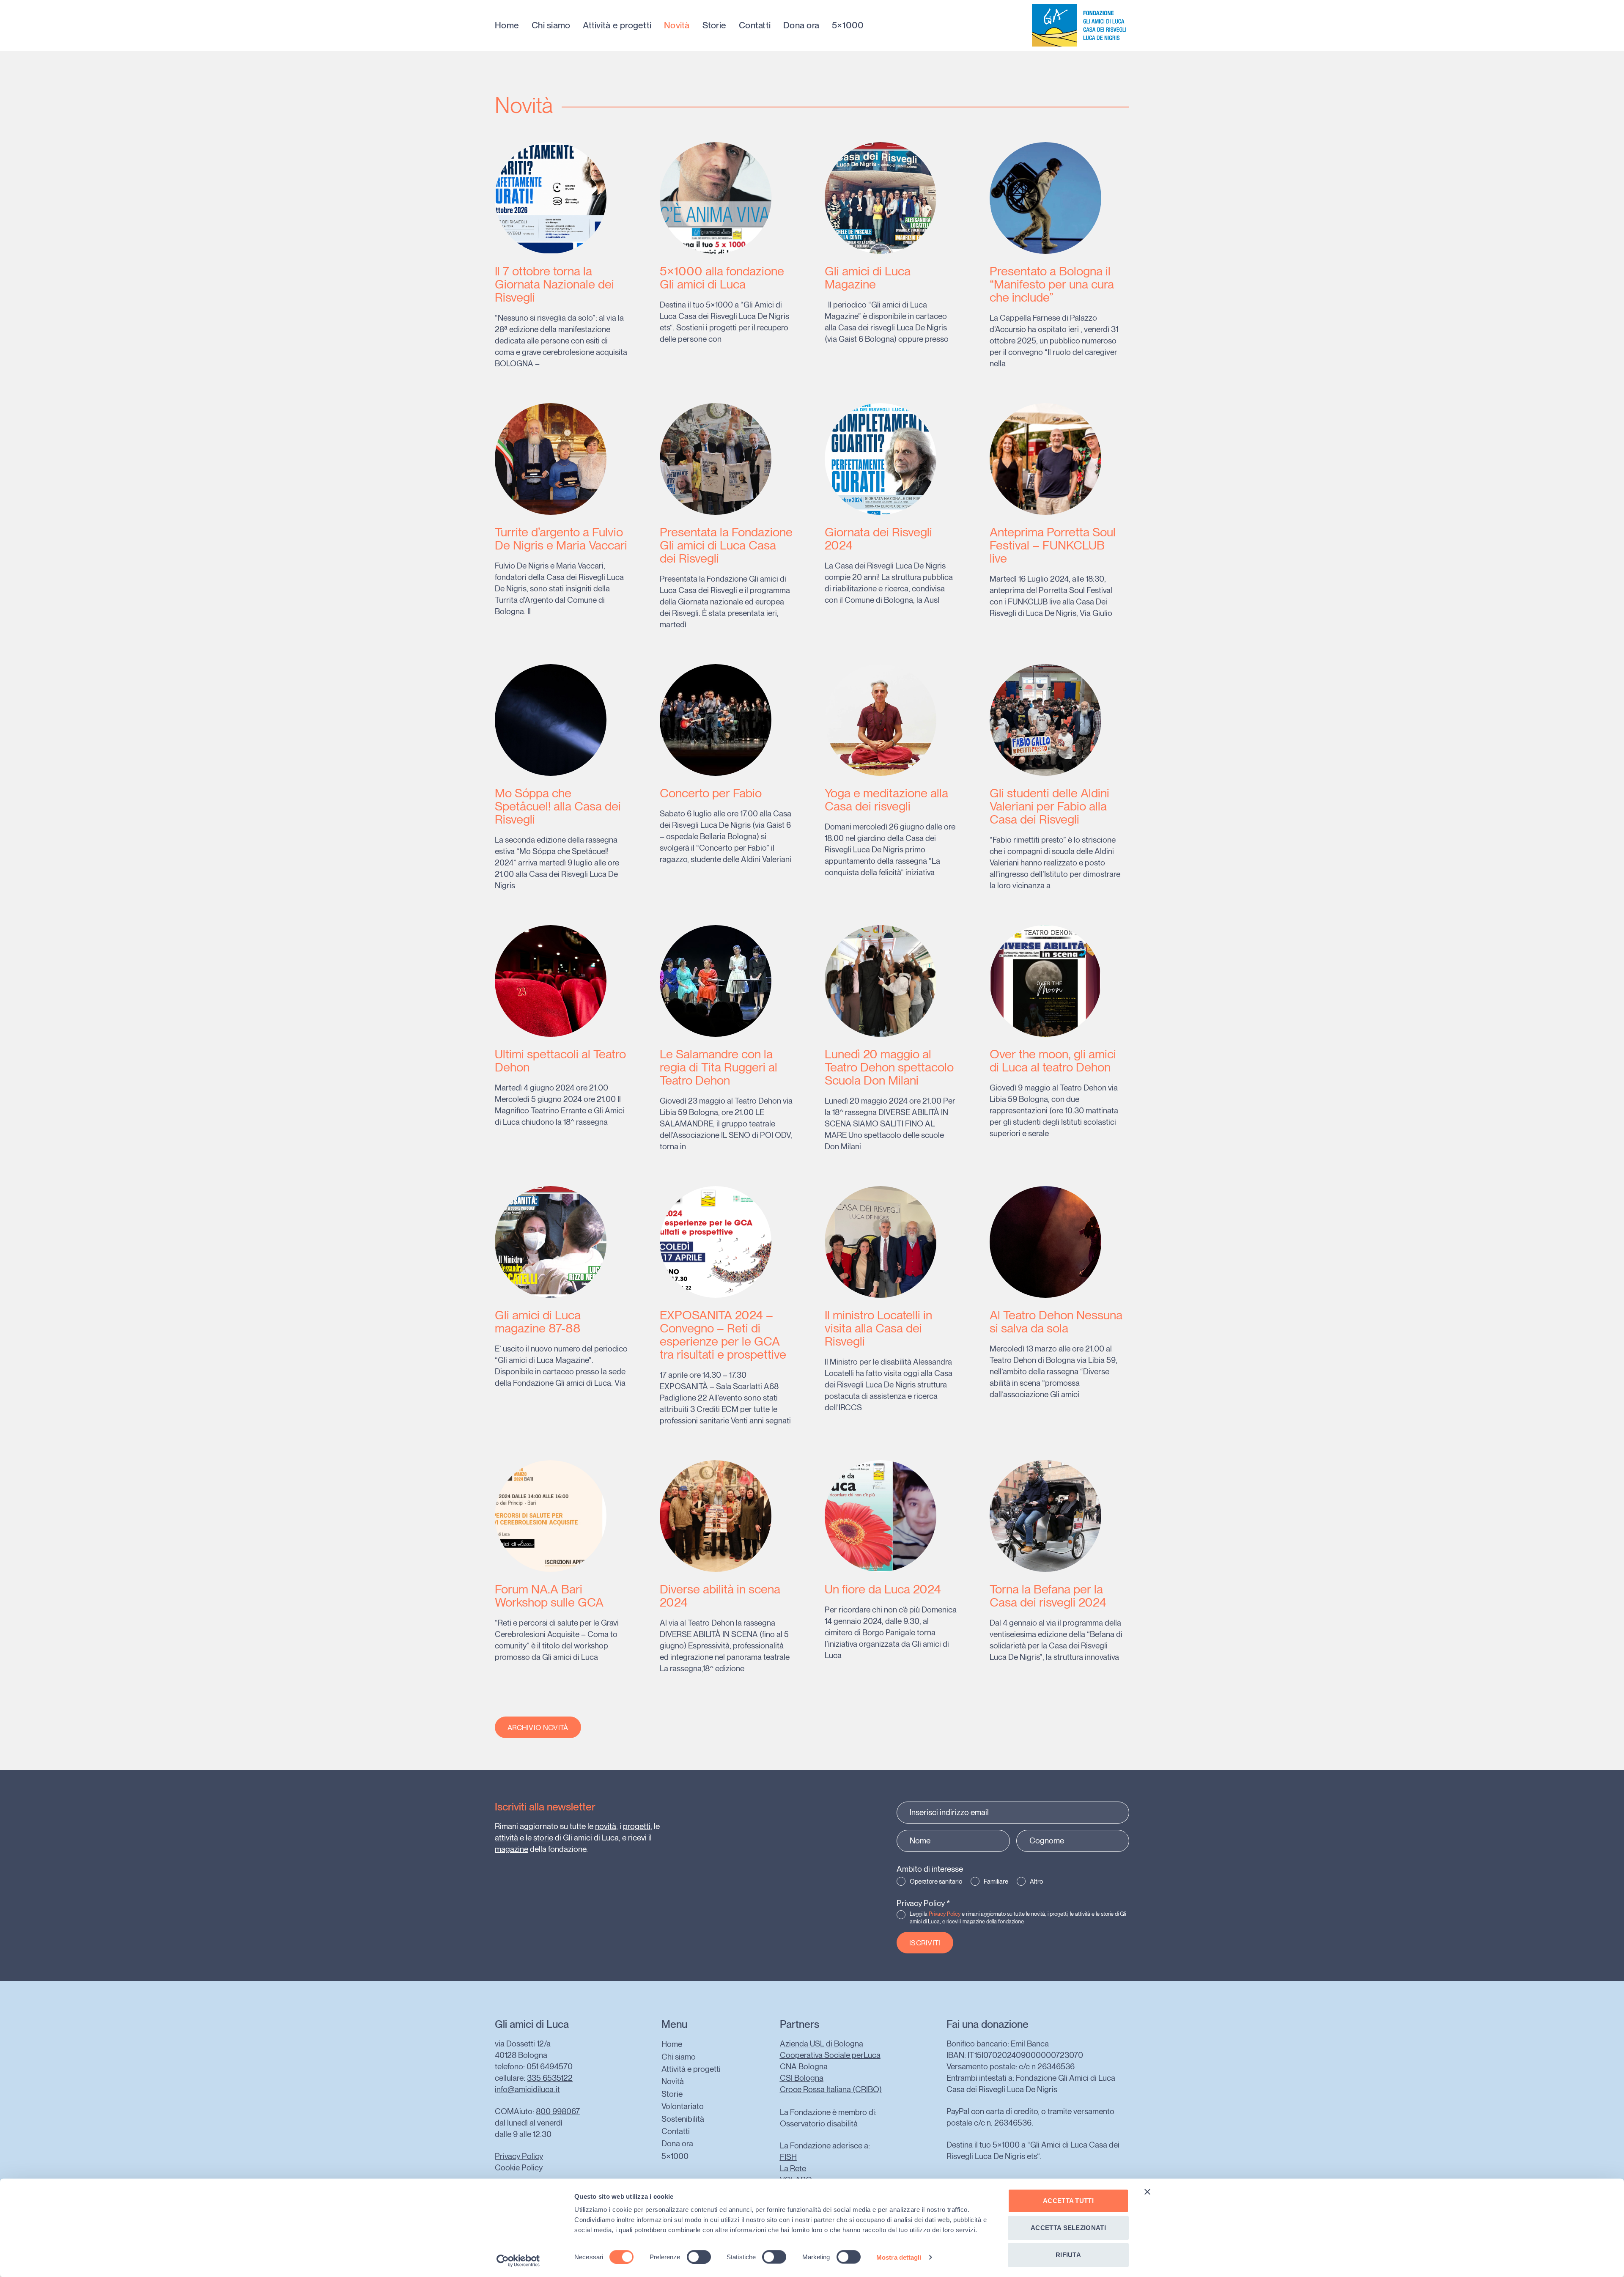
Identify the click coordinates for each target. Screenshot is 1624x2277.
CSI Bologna (802, 2078)
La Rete (793, 2169)
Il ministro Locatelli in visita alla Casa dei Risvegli (878, 1328)
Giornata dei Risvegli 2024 (878, 538)
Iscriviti (925, 1943)
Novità (677, 25)
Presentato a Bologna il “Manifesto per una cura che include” (1052, 284)
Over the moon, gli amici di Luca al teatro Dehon (1053, 1060)
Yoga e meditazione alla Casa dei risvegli (886, 799)
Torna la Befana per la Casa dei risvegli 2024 (1048, 1596)
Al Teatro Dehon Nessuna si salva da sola (1056, 1321)
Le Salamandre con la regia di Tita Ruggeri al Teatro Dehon (719, 1067)
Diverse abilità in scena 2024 (720, 1596)
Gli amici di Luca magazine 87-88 (538, 1321)
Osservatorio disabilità (819, 2124)
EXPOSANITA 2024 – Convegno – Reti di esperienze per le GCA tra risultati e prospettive (723, 1335)
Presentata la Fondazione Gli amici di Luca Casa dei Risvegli (726, 545)
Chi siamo (551, 25)
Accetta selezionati (1068, 2228)
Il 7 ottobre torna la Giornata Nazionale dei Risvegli (554, 284)
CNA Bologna (804, 2067)
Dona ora (801, 25)
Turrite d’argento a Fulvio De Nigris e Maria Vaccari (561, 538)
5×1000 (848, 25)
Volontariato (683, 2106)
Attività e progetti (617, 25)
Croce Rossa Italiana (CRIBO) (831, 2089)
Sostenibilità (683, 2119)
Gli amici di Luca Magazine (868, 277)
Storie (715, 25)
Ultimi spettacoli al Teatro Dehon (560, 1060)
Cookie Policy (519, 2168)
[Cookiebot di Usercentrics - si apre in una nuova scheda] (518, 2261)
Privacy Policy (923, 1903)
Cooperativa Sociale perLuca (830, 2055)
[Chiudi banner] (1147, 2192)
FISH (788, 2157)
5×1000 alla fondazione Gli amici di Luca (722, 277)
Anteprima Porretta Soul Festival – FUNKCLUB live (1053, 545)
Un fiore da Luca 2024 (883, 1589)
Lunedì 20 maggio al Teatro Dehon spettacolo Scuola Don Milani (889, 1067)
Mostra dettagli (899, 2257)
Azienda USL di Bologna (822, 2044)
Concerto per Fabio (711, 793)
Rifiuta (1068, 2255)
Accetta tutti (1068, 2201)
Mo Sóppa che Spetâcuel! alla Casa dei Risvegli (558, 806)
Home (507, 25)
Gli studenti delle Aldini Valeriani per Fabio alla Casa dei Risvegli (1049, 806)
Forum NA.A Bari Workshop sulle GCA (549, 1596)
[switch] (699, 2257)
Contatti (755, 25)
